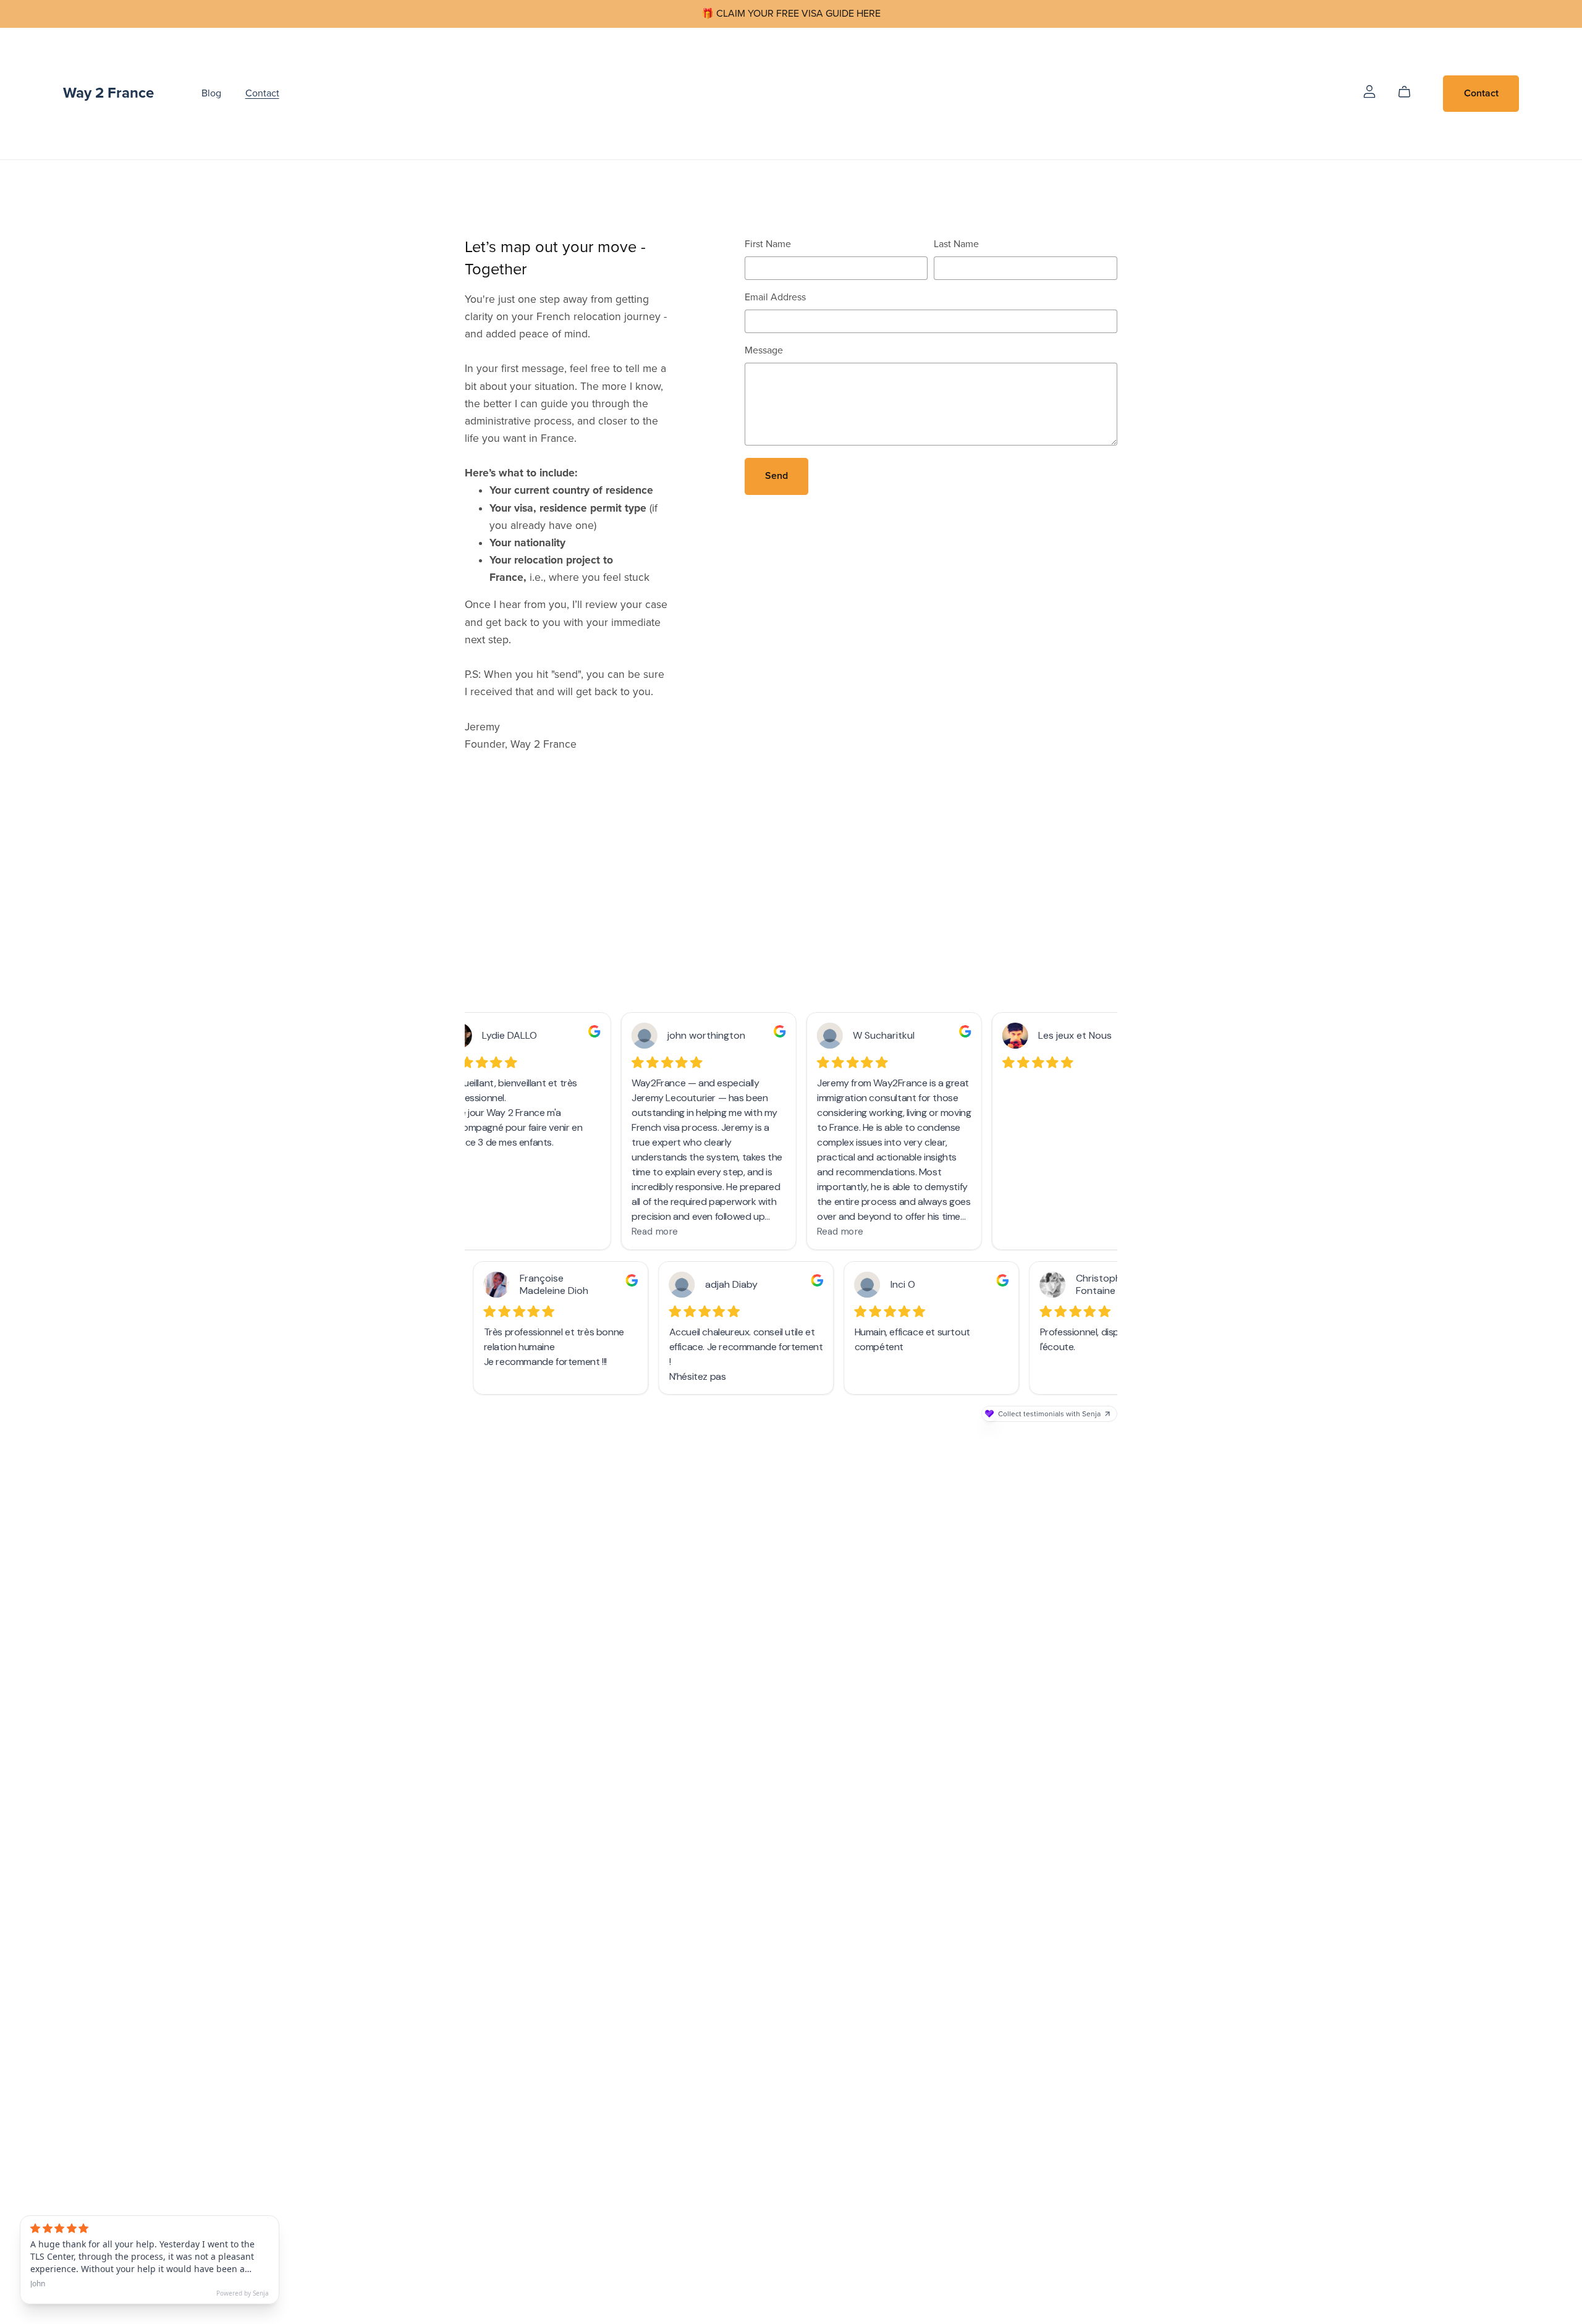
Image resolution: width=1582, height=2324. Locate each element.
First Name (768, 244)
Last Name (956, 244)
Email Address (775, 297)
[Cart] (1409, 92)
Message (764, 350)
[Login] (1369, 91)
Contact (262, 93)
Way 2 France (108, 93)
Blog (211, 93)
